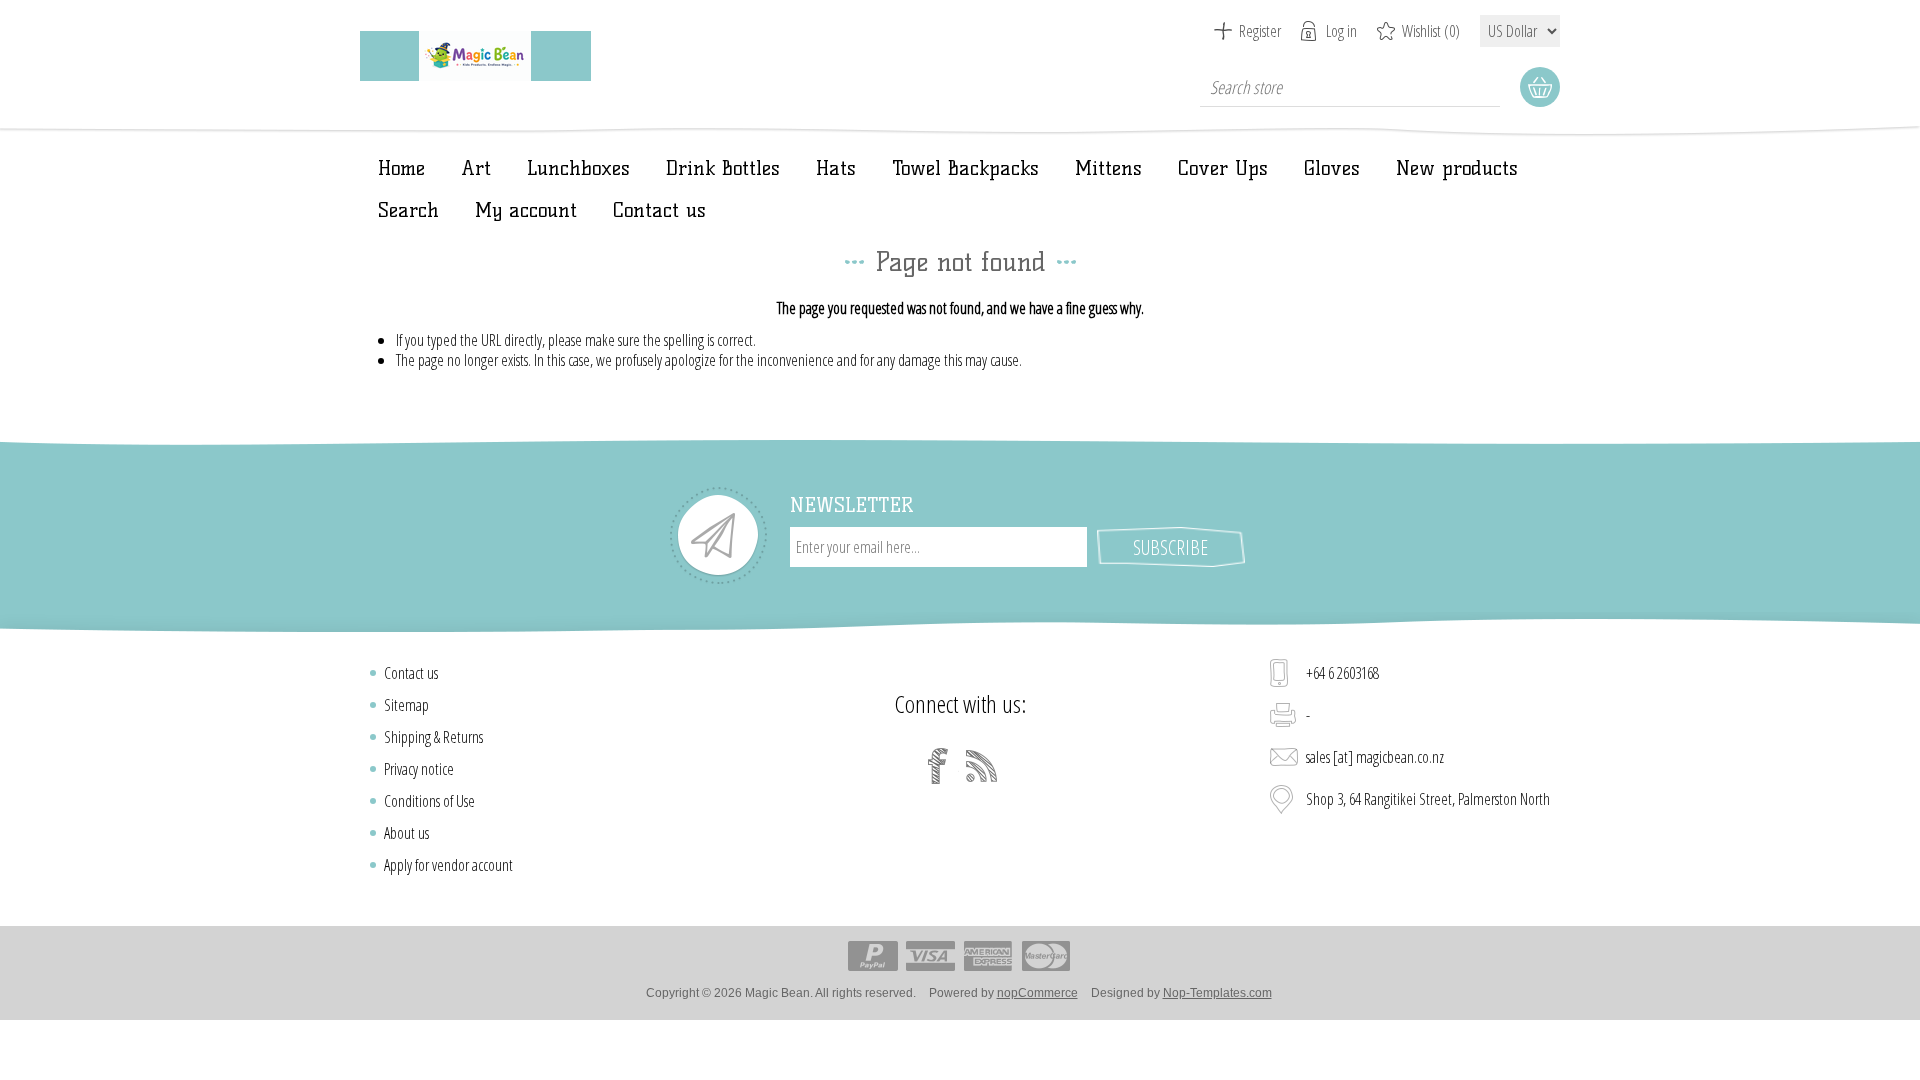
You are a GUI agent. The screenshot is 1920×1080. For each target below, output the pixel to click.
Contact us (659, 210)
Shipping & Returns (433, 737)
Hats (836, 168)
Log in (1341, 31)
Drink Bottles (723, 168)
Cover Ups (1223, 168)
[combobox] (1350, 87)
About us (406, 833)
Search (408, 210)
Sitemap (406, 705)
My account (526, 210)
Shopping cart (1540, 87)
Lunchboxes (578, 168)
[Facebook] (938, 766)
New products (1457, 168)
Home (401, 168)
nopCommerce (1037, 993)
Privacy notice (419, 769)
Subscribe (1170, 547)
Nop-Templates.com (1217, 993)
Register (1260, 31)
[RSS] (982, 766)
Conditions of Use (429, 801)
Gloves (1332, 168)
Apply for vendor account (448, 865)
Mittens (1108, 168)
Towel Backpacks (965, 168)
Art (476, 168)
